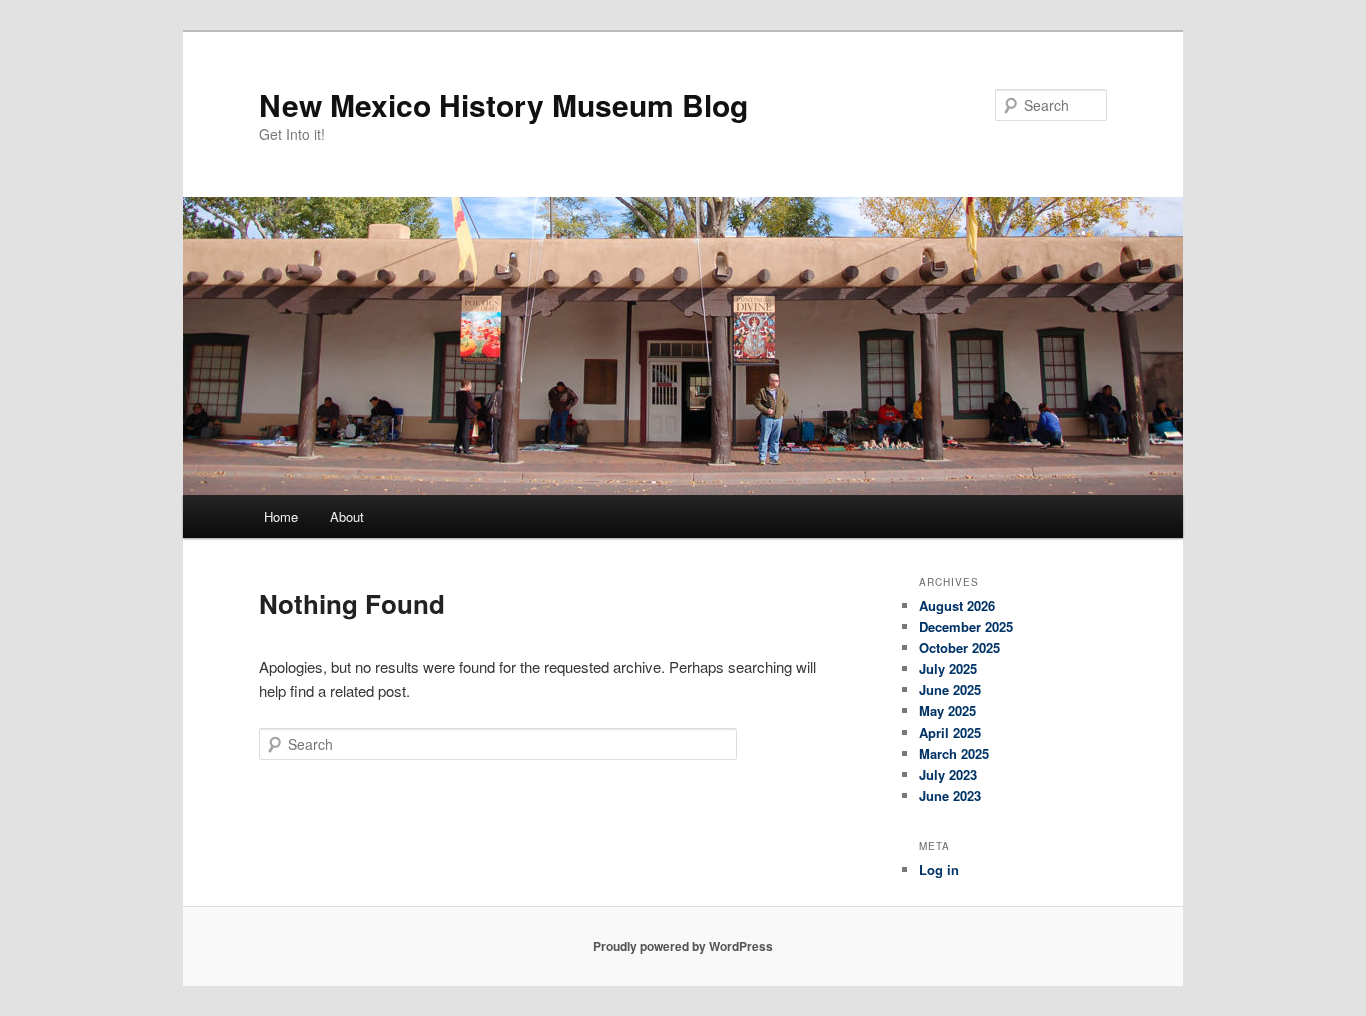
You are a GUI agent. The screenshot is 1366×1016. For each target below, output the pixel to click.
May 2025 (947, 710)
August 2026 (957, 605)
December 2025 (966, 626)
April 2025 (950, 732)
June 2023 (950, 795)
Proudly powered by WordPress (683, 946)
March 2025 (954, 753)
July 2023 (948, 774)
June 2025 (950, 689)
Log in (939, 869)
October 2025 (959, 647)
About (347, 516)
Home (281, 516)
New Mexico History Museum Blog (503, 104)
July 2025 (948, 668)
